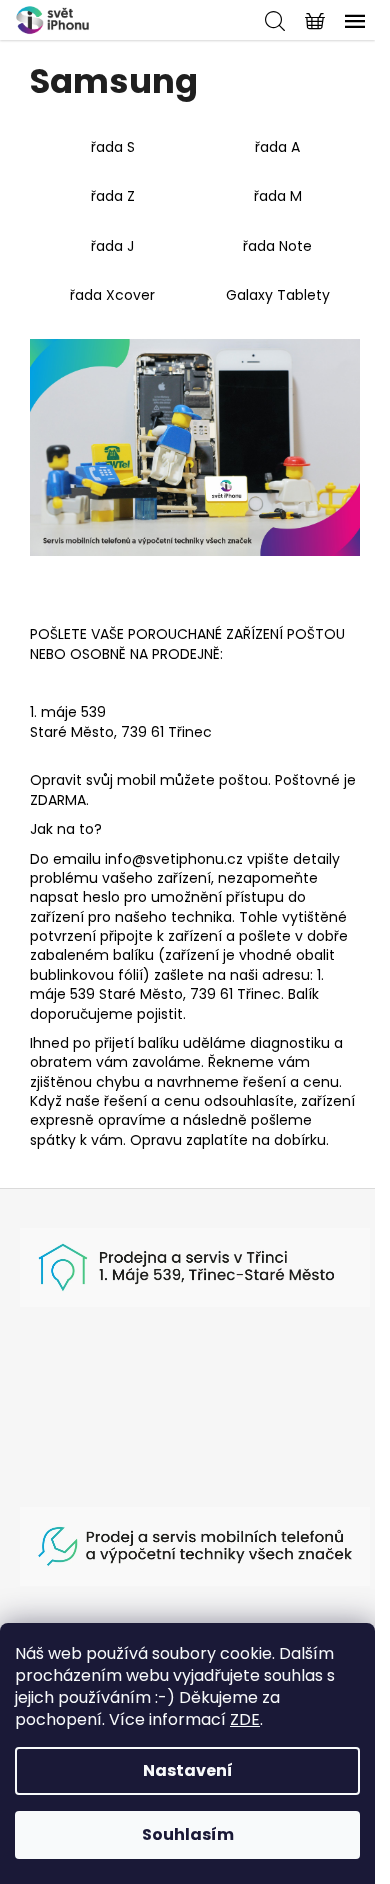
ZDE (245, 1719)
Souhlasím (188, 1834)
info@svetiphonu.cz (174, 859)
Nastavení (188, 1770)
